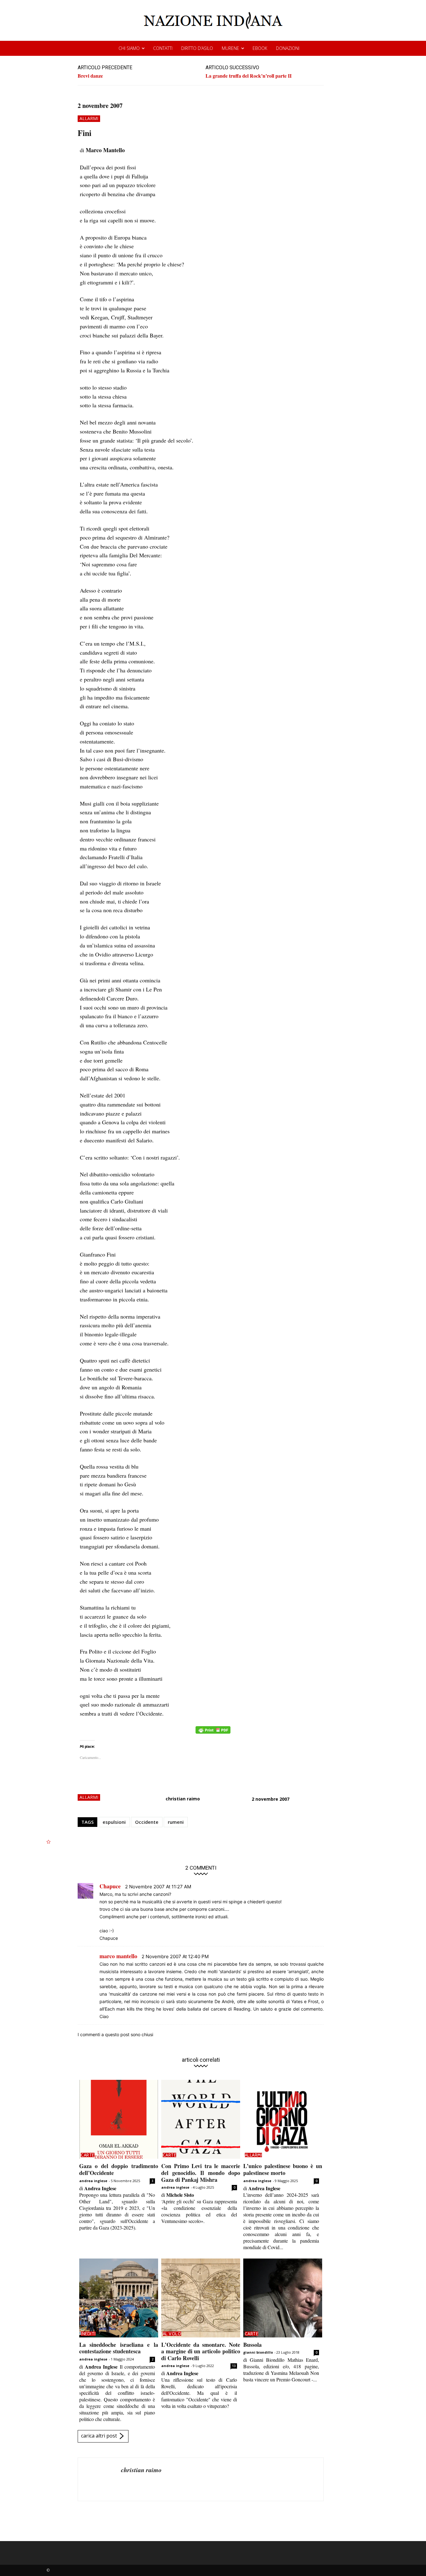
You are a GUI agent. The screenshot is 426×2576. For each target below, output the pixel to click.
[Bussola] (283, 2298)
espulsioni (114, 1822)
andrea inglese (93, 2181)
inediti (88, 2334)
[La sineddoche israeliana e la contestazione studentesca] (119, 2298)
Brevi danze (90, 76)
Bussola (252, 2345)
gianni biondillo (258, 2352)
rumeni (176, 1822)
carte (88, 2155)
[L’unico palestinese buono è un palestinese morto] (283, 2119)
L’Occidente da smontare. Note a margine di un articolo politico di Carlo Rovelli (201, 2351)
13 (234, 2366)
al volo (172, 2334)
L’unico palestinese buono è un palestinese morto (283, 2169)
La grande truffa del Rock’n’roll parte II (249, 76)
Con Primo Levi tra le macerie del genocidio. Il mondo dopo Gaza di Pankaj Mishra (201, 2173)
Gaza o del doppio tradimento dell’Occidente (119, 2169)
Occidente (147, 1822)
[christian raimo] (99, 2479)
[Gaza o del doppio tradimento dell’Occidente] (119, 2119)
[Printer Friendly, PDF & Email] (213, 1733)
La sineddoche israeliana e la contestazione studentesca (119, 2348)
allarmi (89, 118)
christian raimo (183, 1799)
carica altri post (99, 2436)
